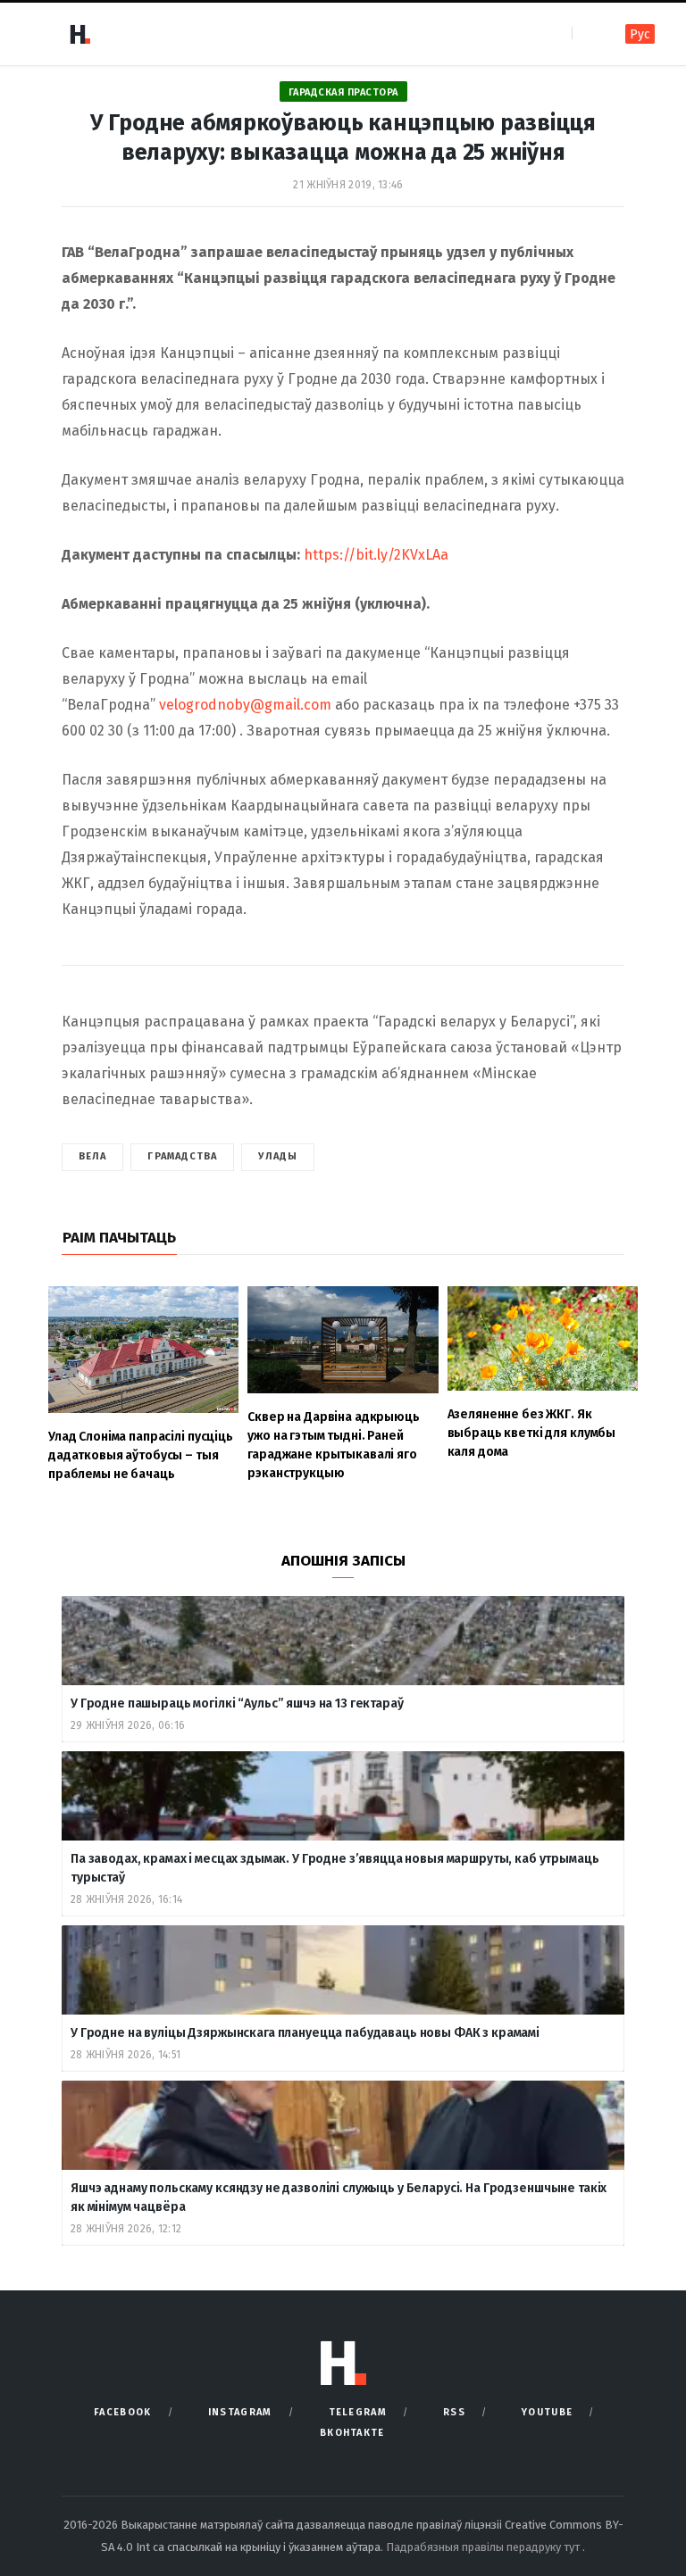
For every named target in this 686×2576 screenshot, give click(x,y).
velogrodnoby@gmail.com (245, 705)
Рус (640, 34)
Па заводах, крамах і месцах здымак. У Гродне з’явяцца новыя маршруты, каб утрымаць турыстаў (335, 1868)
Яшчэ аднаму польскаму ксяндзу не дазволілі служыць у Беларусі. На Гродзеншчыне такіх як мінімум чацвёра (339, 2198)
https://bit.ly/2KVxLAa (376, 555)
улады (278, 1156)
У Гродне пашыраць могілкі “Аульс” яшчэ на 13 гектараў (237, 1703)
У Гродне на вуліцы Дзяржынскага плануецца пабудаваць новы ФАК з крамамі (305, 2033)
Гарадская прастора (343, 92)
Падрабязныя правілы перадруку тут (484, 2547)
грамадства (182, 1156)
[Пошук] (587, 33)
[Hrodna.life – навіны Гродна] (79, 34)
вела (92, 1156)
